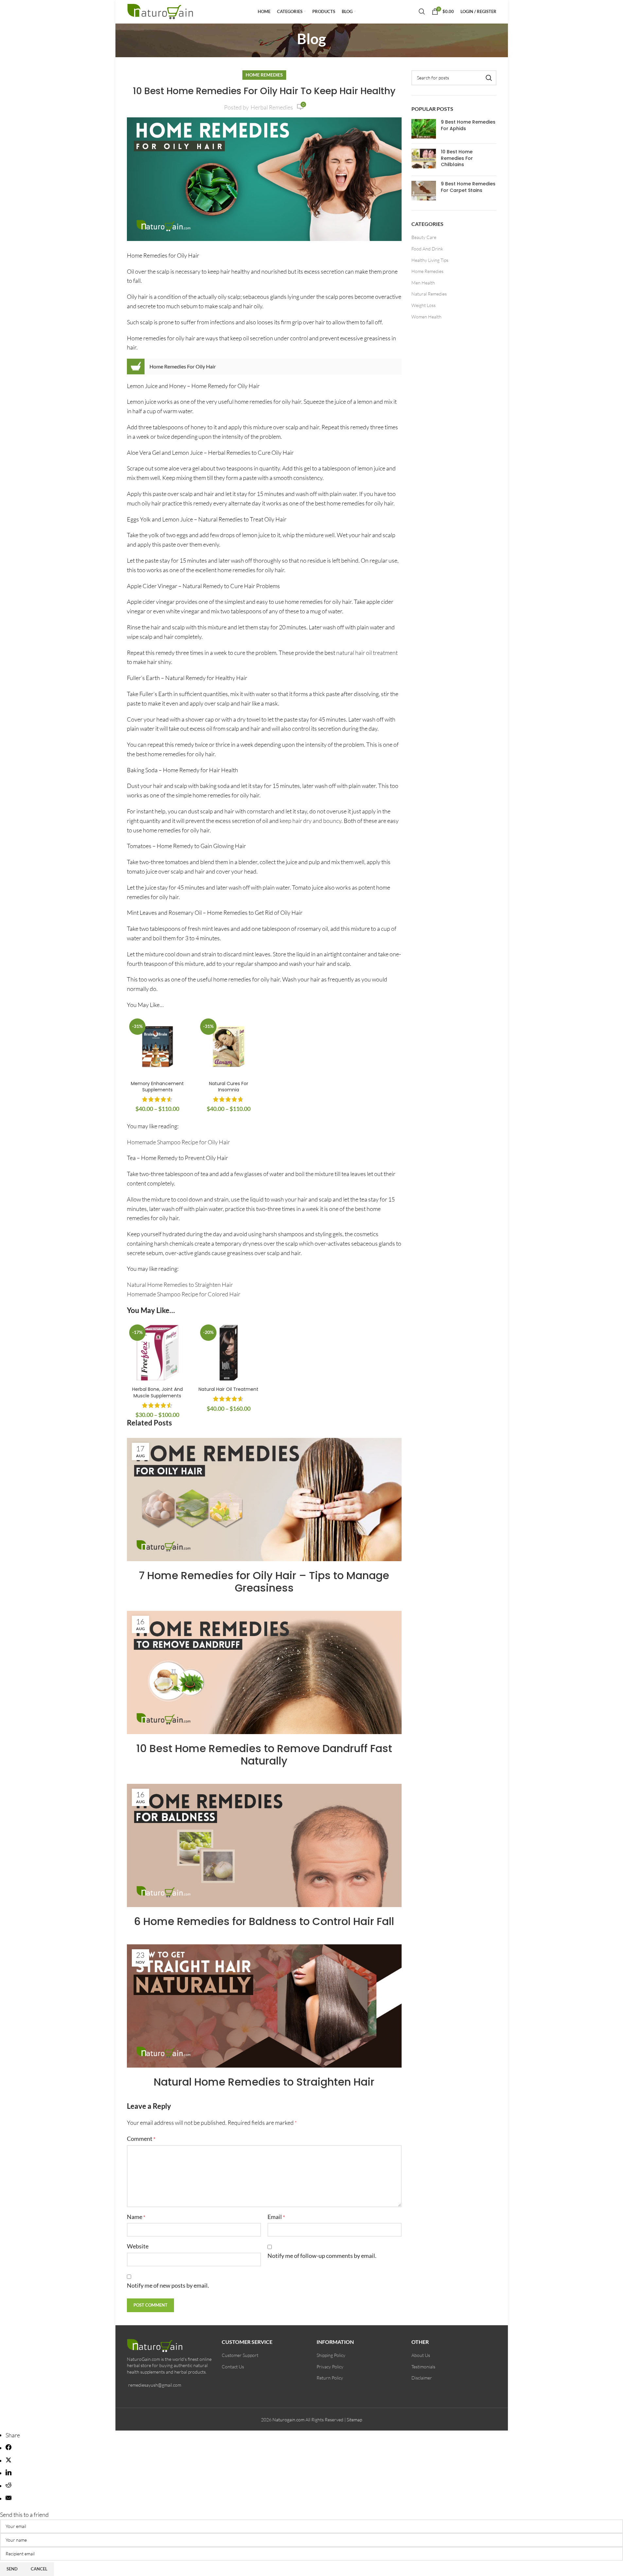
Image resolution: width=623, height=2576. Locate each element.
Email (276, 2217)
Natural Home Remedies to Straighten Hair (180, 1285)
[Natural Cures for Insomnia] (229, 1047)
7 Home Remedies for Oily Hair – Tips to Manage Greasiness (264, 1582)
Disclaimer (422, 2378)
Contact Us (233, 2367)
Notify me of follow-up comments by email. (322, 2256)
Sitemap (354, 2420)
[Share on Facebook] (9, 2448)
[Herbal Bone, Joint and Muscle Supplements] (158, 1353)
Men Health (423, 283)
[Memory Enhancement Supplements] (158, 1047)
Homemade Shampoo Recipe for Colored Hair (184, 1294)
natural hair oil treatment (367, 653)
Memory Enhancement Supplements (157, 1087)
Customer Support (240, 2355)
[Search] (422, 11)
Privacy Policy (330, 2367)
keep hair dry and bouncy (311, 821)
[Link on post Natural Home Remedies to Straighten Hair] (264, 2006)
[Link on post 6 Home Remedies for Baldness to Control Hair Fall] (264, 1845)
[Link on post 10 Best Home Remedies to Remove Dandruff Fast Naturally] (264, 1672)
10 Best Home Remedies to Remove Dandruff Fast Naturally (264, 1755)
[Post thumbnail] (424, 129)
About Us (421, 2355)
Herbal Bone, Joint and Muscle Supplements (157, 1392)
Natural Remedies (429, 294)
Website (138, 2246)
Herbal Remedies (272, 107)
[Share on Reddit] (9, 2486)
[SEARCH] (489, 78)
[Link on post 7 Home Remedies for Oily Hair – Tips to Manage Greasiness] (264, 1500)
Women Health (426, 317)
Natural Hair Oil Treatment (228, 1389)
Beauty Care (424, 237)
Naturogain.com (288, 2420)
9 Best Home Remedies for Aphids (468, 125)
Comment (141, 2139)
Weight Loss (424, 305)
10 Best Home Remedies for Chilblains (457, 158)
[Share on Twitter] (9, 2461)
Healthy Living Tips (430, 260)
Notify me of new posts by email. (168, 2285)
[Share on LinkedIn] (9, 2473)
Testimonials (423, 2367)
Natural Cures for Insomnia (229, 1087)
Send (12, 2569)
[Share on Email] (9, 2499)
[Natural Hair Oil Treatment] (229, 1353)
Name (136, 2217)
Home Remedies (264, 75)
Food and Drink (427, 249)
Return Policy (330, 2378)
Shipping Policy (331, 2355)
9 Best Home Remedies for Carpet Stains (468, 187)
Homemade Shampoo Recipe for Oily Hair (178, 1142)
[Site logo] (161, 10)
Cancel (39, 2569)
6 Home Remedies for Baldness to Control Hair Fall (264, 1921)
